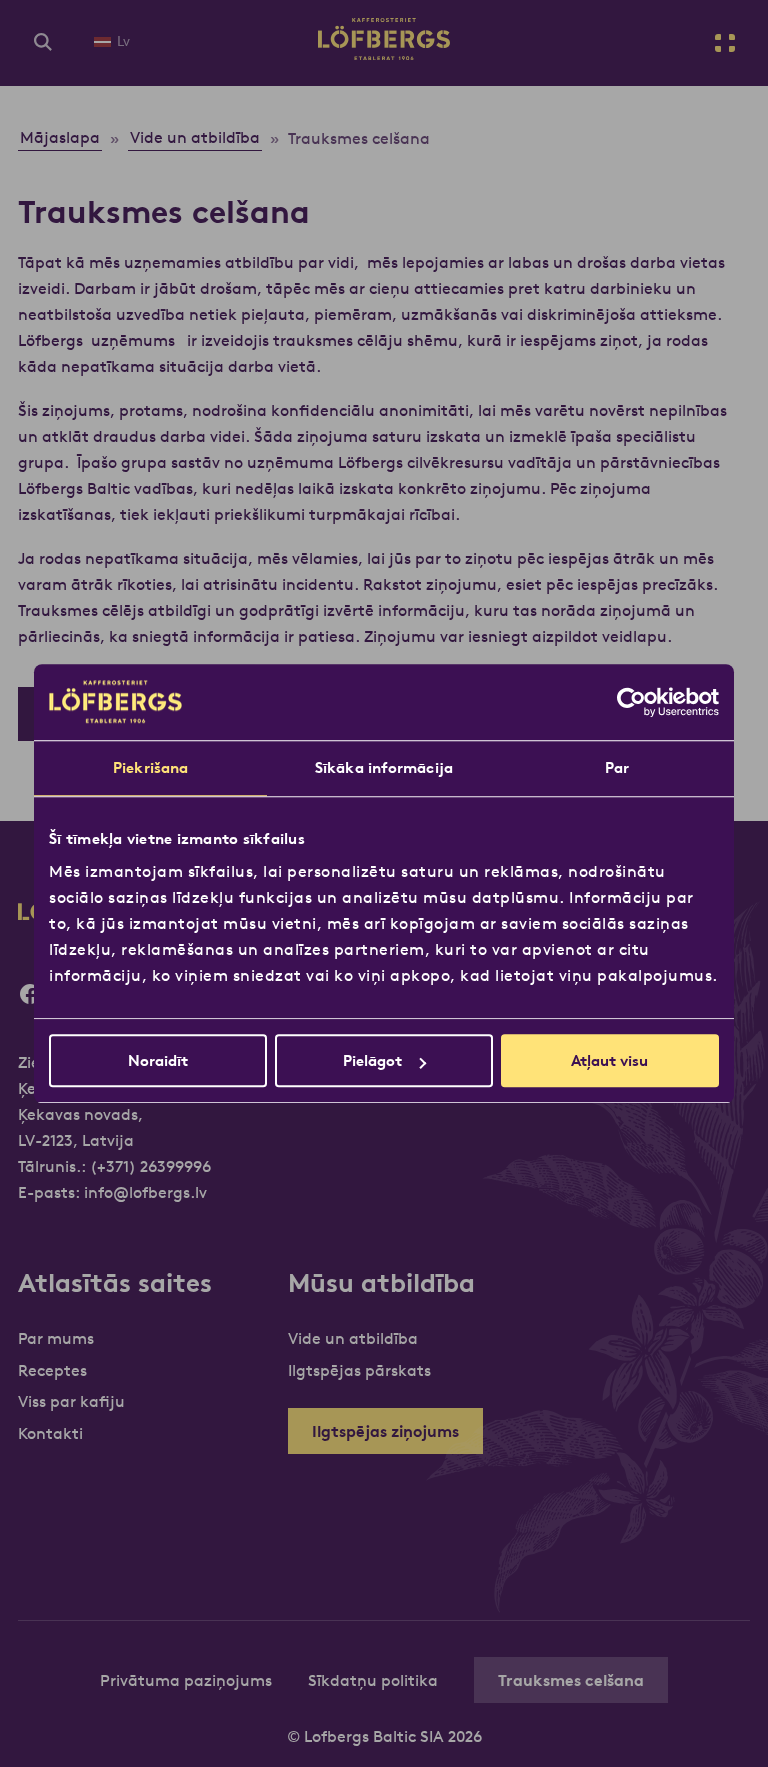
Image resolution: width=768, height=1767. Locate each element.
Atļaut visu (609, 1060)
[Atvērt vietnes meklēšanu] (43, 43)
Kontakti (50, 1433)
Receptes (52, 1370)
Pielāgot (372, 1060)
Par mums (56, 1338)
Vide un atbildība (353, 1338)
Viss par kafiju (71, 1401)
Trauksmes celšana (571, 1680)
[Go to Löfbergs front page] (384, 54)
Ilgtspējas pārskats (359, 1370)
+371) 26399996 (154, 1166)
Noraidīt (158, 1060)
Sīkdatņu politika (373, 1680)
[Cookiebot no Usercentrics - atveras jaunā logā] (631, 702)
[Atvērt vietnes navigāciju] (725, 43)
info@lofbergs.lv (145, 1192)
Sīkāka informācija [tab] (384, 767)
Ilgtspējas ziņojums (385, 1431)
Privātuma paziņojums (186, 1680)
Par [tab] (617, 767)
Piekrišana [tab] (150, 767)
